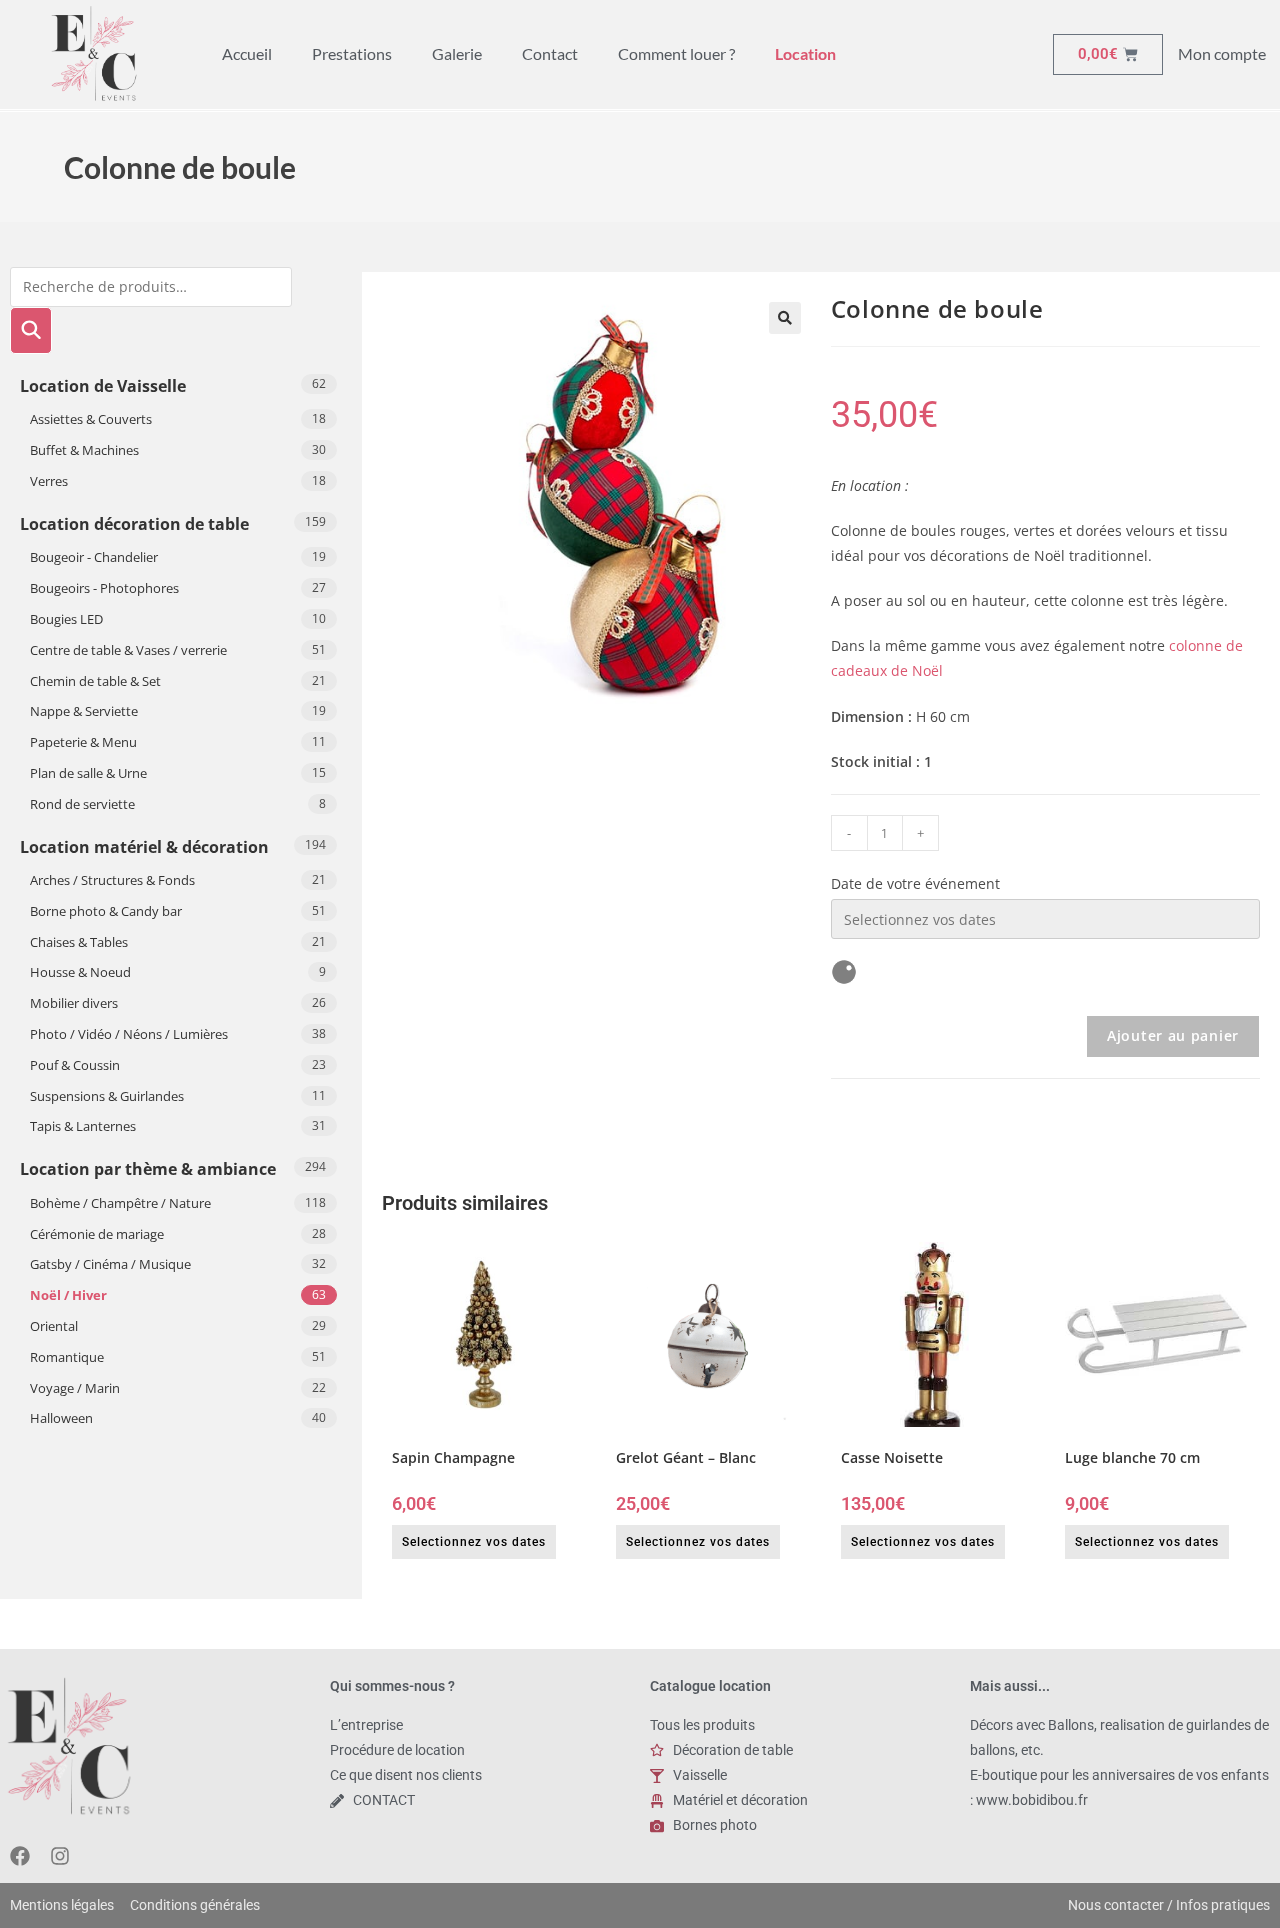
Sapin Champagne (453, 1457)
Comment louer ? (676, 53)
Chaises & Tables (79, 942)
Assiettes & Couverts (91, 419)
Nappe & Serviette (84, 711)
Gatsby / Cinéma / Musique (110, 1264)
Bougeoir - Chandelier (94, 557)
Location (805, 53)
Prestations (352, 53)
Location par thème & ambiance (148, 1169)
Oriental (54, 1326)
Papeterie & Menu (83, 742)
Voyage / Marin (75, 1388)
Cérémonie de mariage (97, 1234)
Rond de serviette (82, 804)
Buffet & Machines (84, 450)
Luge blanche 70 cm (1132, 1457)
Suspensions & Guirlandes (107, 1096)
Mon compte (1222, 53)
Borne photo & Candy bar (106, 911)
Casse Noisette (892, 1457)
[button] (785, 318)
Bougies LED (66, 619)
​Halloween (61, 1418)
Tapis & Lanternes (83, 1126)
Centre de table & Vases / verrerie (128, 650)
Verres (49, 481)
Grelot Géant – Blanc (686, 1457)
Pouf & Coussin (75, 1065)
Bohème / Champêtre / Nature (120, 1203)
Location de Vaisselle (103, 386)
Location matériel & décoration (144, 847)
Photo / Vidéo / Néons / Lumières (129, 1034)
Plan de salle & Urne (88, 773)
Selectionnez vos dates (474, 1542)
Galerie (457, 53)
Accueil (247, 53)
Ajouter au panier (1173, 1035)
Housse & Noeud (80, 972)
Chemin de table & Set (95, 681)
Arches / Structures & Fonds (112, 880)
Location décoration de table (134, 524)
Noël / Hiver (68, 1295)
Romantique (67, 1357)
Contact (550, 53)
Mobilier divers (74, 1003)
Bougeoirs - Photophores (104, 588)
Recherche (31, 330)
